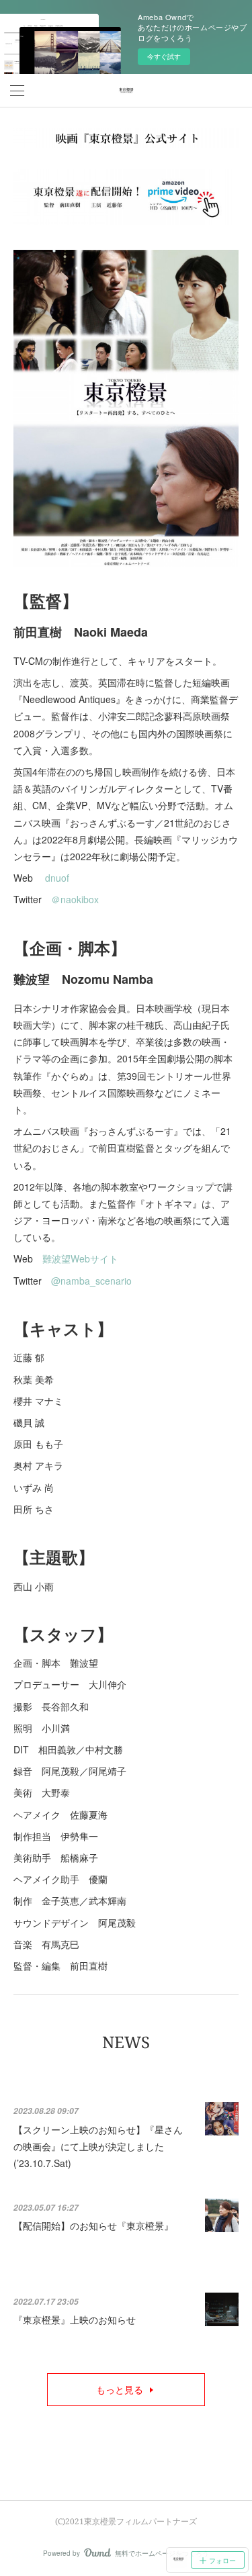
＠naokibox (75, 899)
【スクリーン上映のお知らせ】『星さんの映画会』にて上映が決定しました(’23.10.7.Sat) (98, 2146)
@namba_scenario (91, 1281)
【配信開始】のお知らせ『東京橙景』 (93, 2225)
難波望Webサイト (80, 1258)
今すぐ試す (164, 56)
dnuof (57, 878)
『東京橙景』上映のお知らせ (75, 2319)
